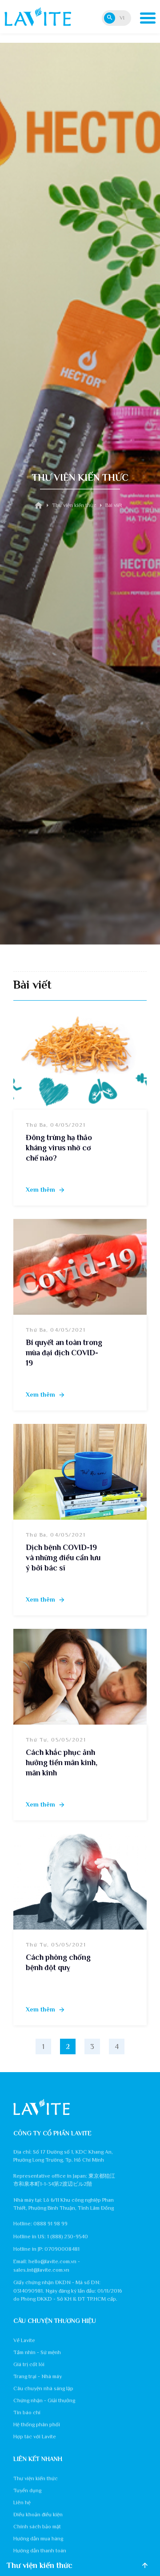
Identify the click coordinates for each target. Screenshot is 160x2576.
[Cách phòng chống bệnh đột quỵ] (80, 1882)
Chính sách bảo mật (37, 2527)
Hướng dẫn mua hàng (38, 2539)
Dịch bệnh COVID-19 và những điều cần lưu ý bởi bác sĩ (63, 1558)
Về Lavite (24, 2340)
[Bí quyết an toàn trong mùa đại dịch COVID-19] (80, 1267)
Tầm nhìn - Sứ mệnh (37, 2352)
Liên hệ (22, 2502)
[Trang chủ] (38, 506)
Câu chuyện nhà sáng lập (43, 2388)
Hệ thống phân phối (37, 2425)
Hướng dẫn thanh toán (40, 2551)
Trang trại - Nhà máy (38, 2376)
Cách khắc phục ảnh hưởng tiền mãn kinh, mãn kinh (62, 1762)
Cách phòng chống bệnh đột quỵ (58, 1962)
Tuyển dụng (27, 2490)
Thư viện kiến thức (36, 2478)
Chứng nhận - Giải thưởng (44, 2400)
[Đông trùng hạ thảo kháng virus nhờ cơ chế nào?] (80, 1062)
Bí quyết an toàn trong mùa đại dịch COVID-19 (64, 1353)
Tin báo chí (27, 2412)
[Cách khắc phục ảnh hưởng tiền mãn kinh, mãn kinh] (80, 1677)
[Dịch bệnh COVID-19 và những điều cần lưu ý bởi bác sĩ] (80, 1472)
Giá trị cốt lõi (29, 2364)
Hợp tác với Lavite (35, 2437)
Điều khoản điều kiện (38, 2515)
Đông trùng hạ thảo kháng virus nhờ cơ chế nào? (59, 1148)
